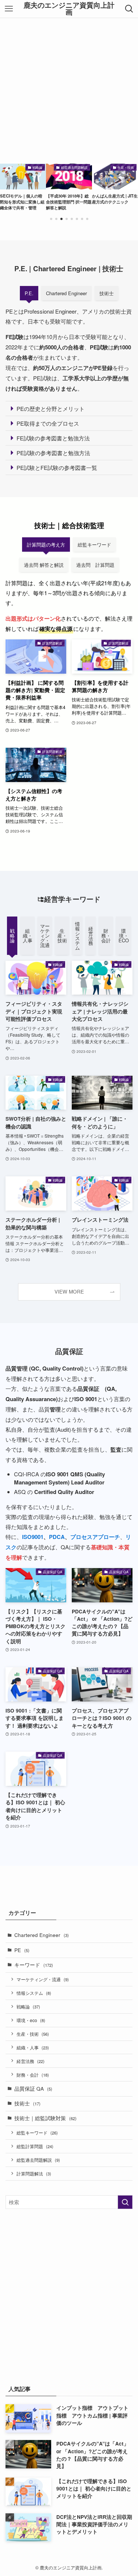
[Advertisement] (69, 91)
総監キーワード (37, 2132)
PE (22, 1950)
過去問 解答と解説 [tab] (44, 565)
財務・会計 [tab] (106, 936)
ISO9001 (33, 1537)
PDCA (57, 1537)
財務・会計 (33, 2075)
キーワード (34, 1965)
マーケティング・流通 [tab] (45, 936)
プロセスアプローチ (95, 1537)
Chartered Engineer (42, 1935)
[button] (51, 219)
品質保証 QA (33, 2089)
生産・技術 (33, 2034)
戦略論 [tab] (12, 936)
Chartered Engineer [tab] (66, 293)
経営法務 (31, 2061)
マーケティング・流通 (43, 1979)
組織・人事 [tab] (28, 936)
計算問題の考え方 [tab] (46, 544)
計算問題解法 (34, 2173)
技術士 (27, 2103)
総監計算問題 (35, 2146)
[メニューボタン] (9, 9)
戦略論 (28, 2006)
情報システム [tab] (77, 936)
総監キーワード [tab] (94, 544)
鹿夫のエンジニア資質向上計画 (69, 9)
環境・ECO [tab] (124, 936)
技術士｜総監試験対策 (45, 2118)
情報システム (34, 1993)
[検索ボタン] (129, 9)
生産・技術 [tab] (62, 936)
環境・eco (31, 2020)
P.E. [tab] (29, 293)
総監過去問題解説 (38, 2160)
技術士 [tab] (107, 293)
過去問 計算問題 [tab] (95, 565)
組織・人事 (33, 2047)
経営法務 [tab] (91, 936)
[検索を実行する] (125, 2202)
